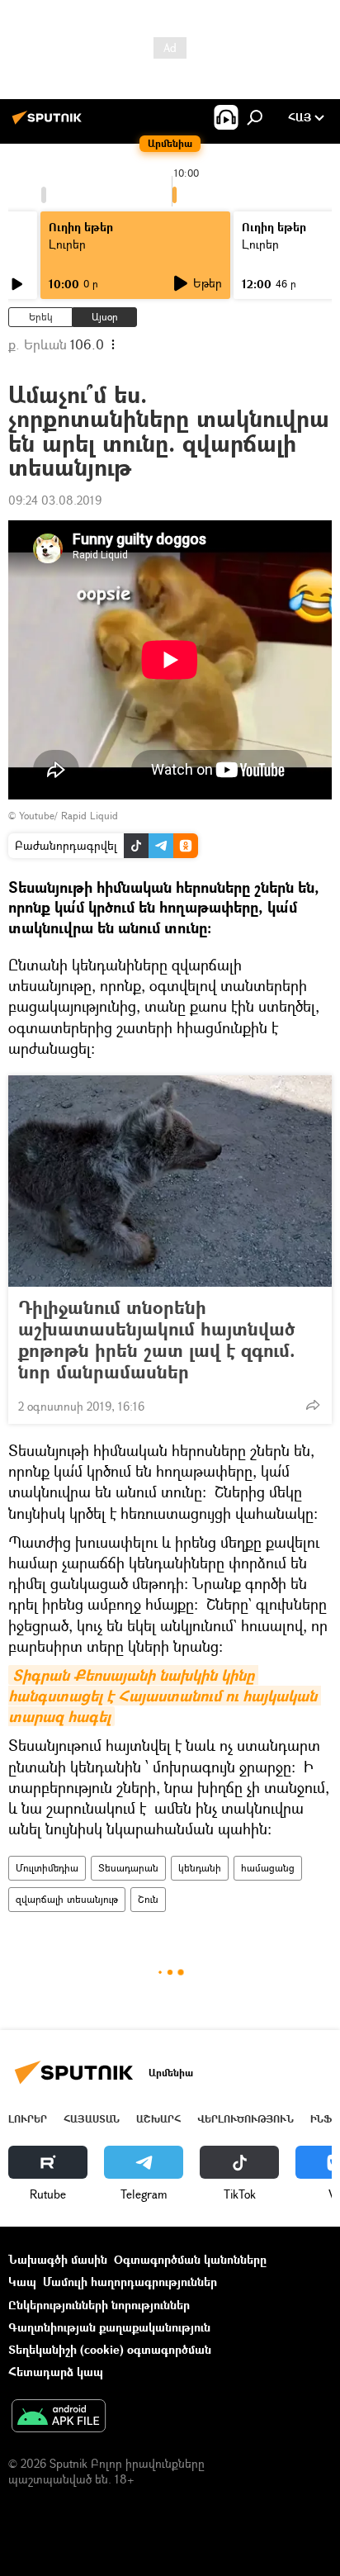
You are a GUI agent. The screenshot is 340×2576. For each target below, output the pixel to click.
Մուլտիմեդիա (47, 1868)
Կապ (22, 2282)
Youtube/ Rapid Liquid (68, 816)
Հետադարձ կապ (56, 2372)
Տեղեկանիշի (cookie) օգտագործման (110, 2349)
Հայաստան (92, 2119)
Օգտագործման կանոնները (190, 2259)
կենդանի (200, 1868)
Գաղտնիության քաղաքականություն (109, 2327)
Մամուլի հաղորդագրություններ (130, 2282)
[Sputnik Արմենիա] (50, 123)
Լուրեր (28, 2119)
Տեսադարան (128, 1868)
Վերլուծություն (246, 2119)
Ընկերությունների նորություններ (99, 2305)
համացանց (268, 1868)
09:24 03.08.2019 (55, 500)
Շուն (148, 1899)
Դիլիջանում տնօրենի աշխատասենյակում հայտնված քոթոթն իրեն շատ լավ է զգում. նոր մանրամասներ (157, 1340)
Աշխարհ (158, 2119)
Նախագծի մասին (58, 2259)
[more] (313, 1405)
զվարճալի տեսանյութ (67, 1899)
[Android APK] (59, 2417)
